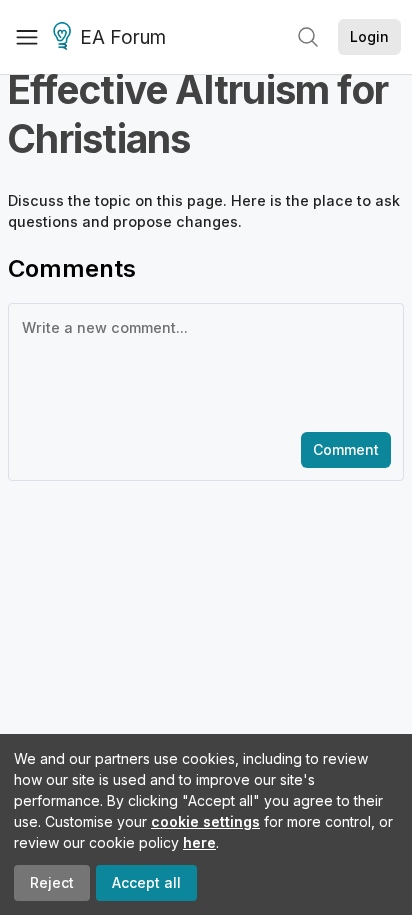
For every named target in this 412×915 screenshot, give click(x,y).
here (199, 842)
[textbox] (202, 366)
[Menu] (27, 37)
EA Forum (123, 37)
